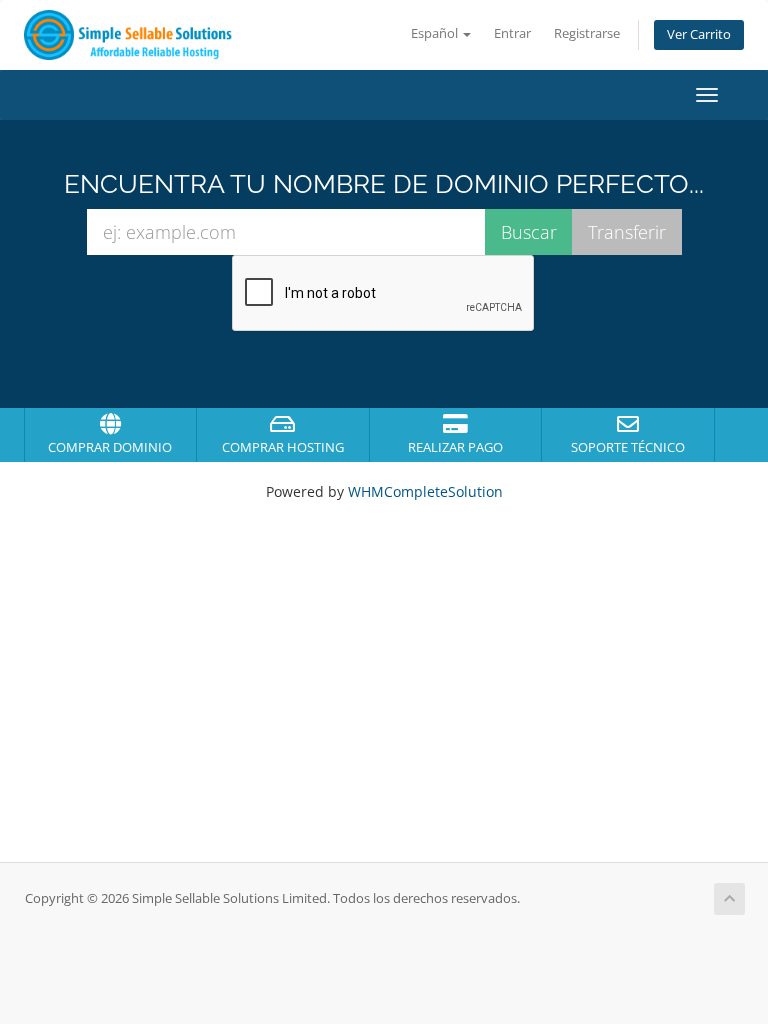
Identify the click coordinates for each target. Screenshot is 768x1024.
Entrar (512, 33)
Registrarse (587, 33)
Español (436, 33)
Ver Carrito (699, 34)
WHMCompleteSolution (425, 491)
